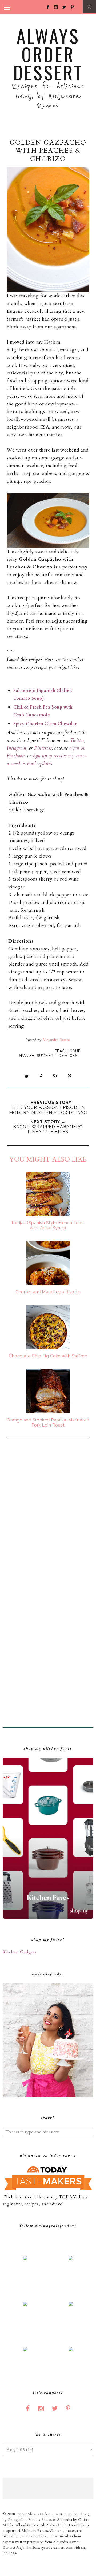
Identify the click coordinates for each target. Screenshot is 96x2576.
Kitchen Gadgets (20, 1952)
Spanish (27, 1056)
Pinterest (43, 748)
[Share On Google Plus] (55, 1077)
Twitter (77, 740)
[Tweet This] (27, 1077)
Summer (45, 1056)
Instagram (17, 748)
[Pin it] (69, 1077)
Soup (75, 1051)
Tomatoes (66, 1056)
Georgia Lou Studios (24, 2520)
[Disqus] (48, 1514)
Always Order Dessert (48, 54)
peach (61, 1051)
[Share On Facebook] (41, 1077)
